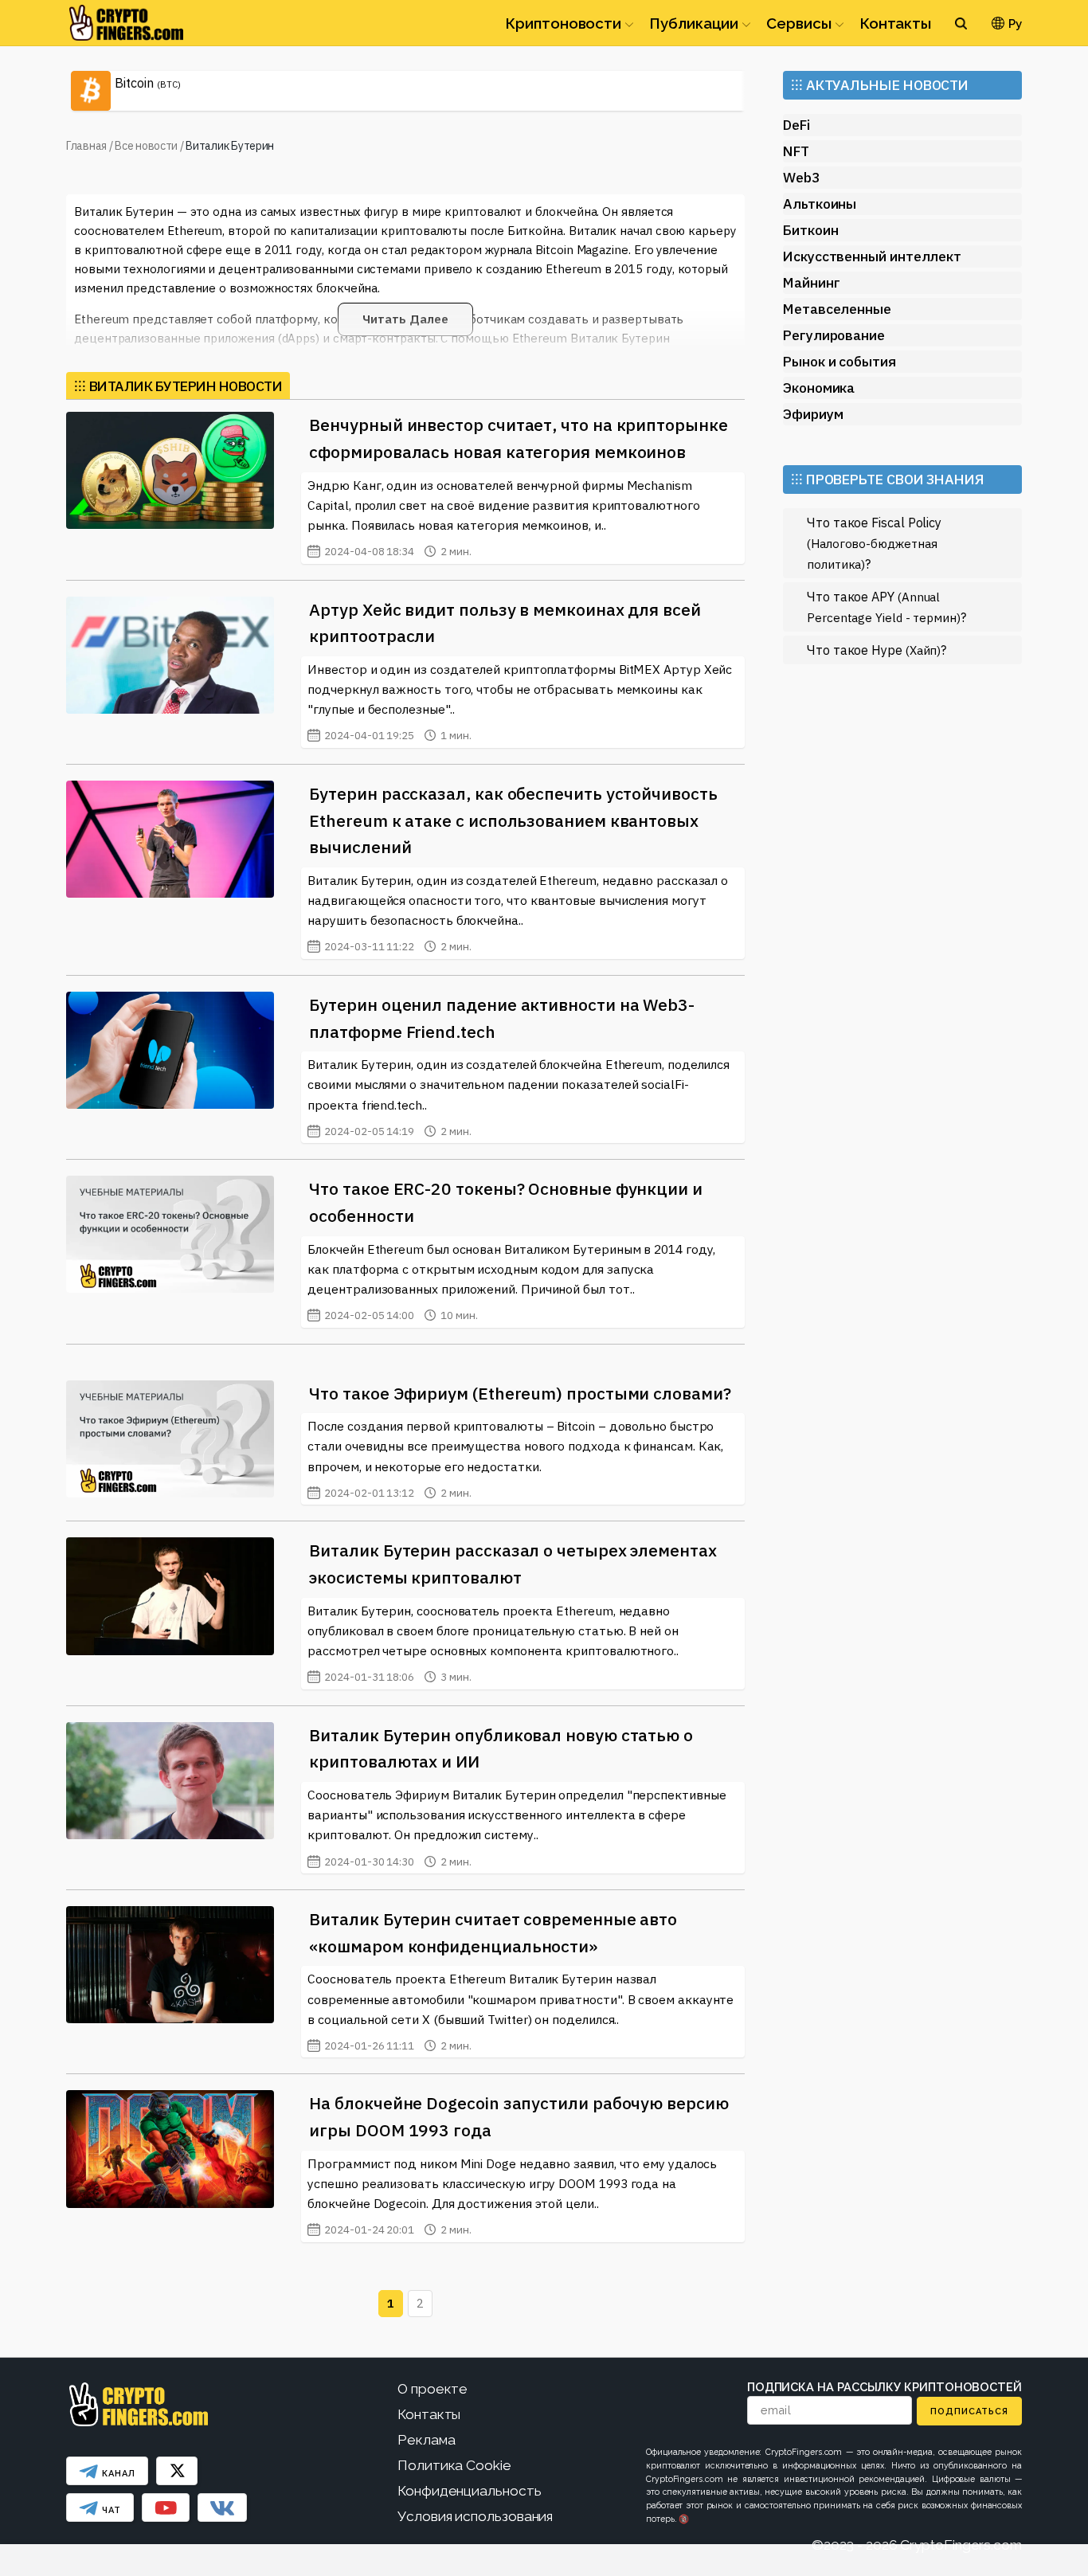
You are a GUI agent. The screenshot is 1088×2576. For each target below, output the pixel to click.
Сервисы (798, 23)
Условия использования (475, 2516)
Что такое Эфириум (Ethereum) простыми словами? (520, 1393)
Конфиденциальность (470, 2491)
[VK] (222, 2507)
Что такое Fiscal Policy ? (874, 543)
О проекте (432, 2389)
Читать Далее (405, 319)
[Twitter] (177, 2471)
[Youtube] (166, 2507)
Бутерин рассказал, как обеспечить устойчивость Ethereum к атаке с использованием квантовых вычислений (513, 820)
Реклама (426, 2440)
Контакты (895, 23)
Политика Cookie (454, 2465)
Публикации (694, 23)
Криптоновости (563, 23)
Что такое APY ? (886, 607)
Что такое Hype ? (877, 650)
